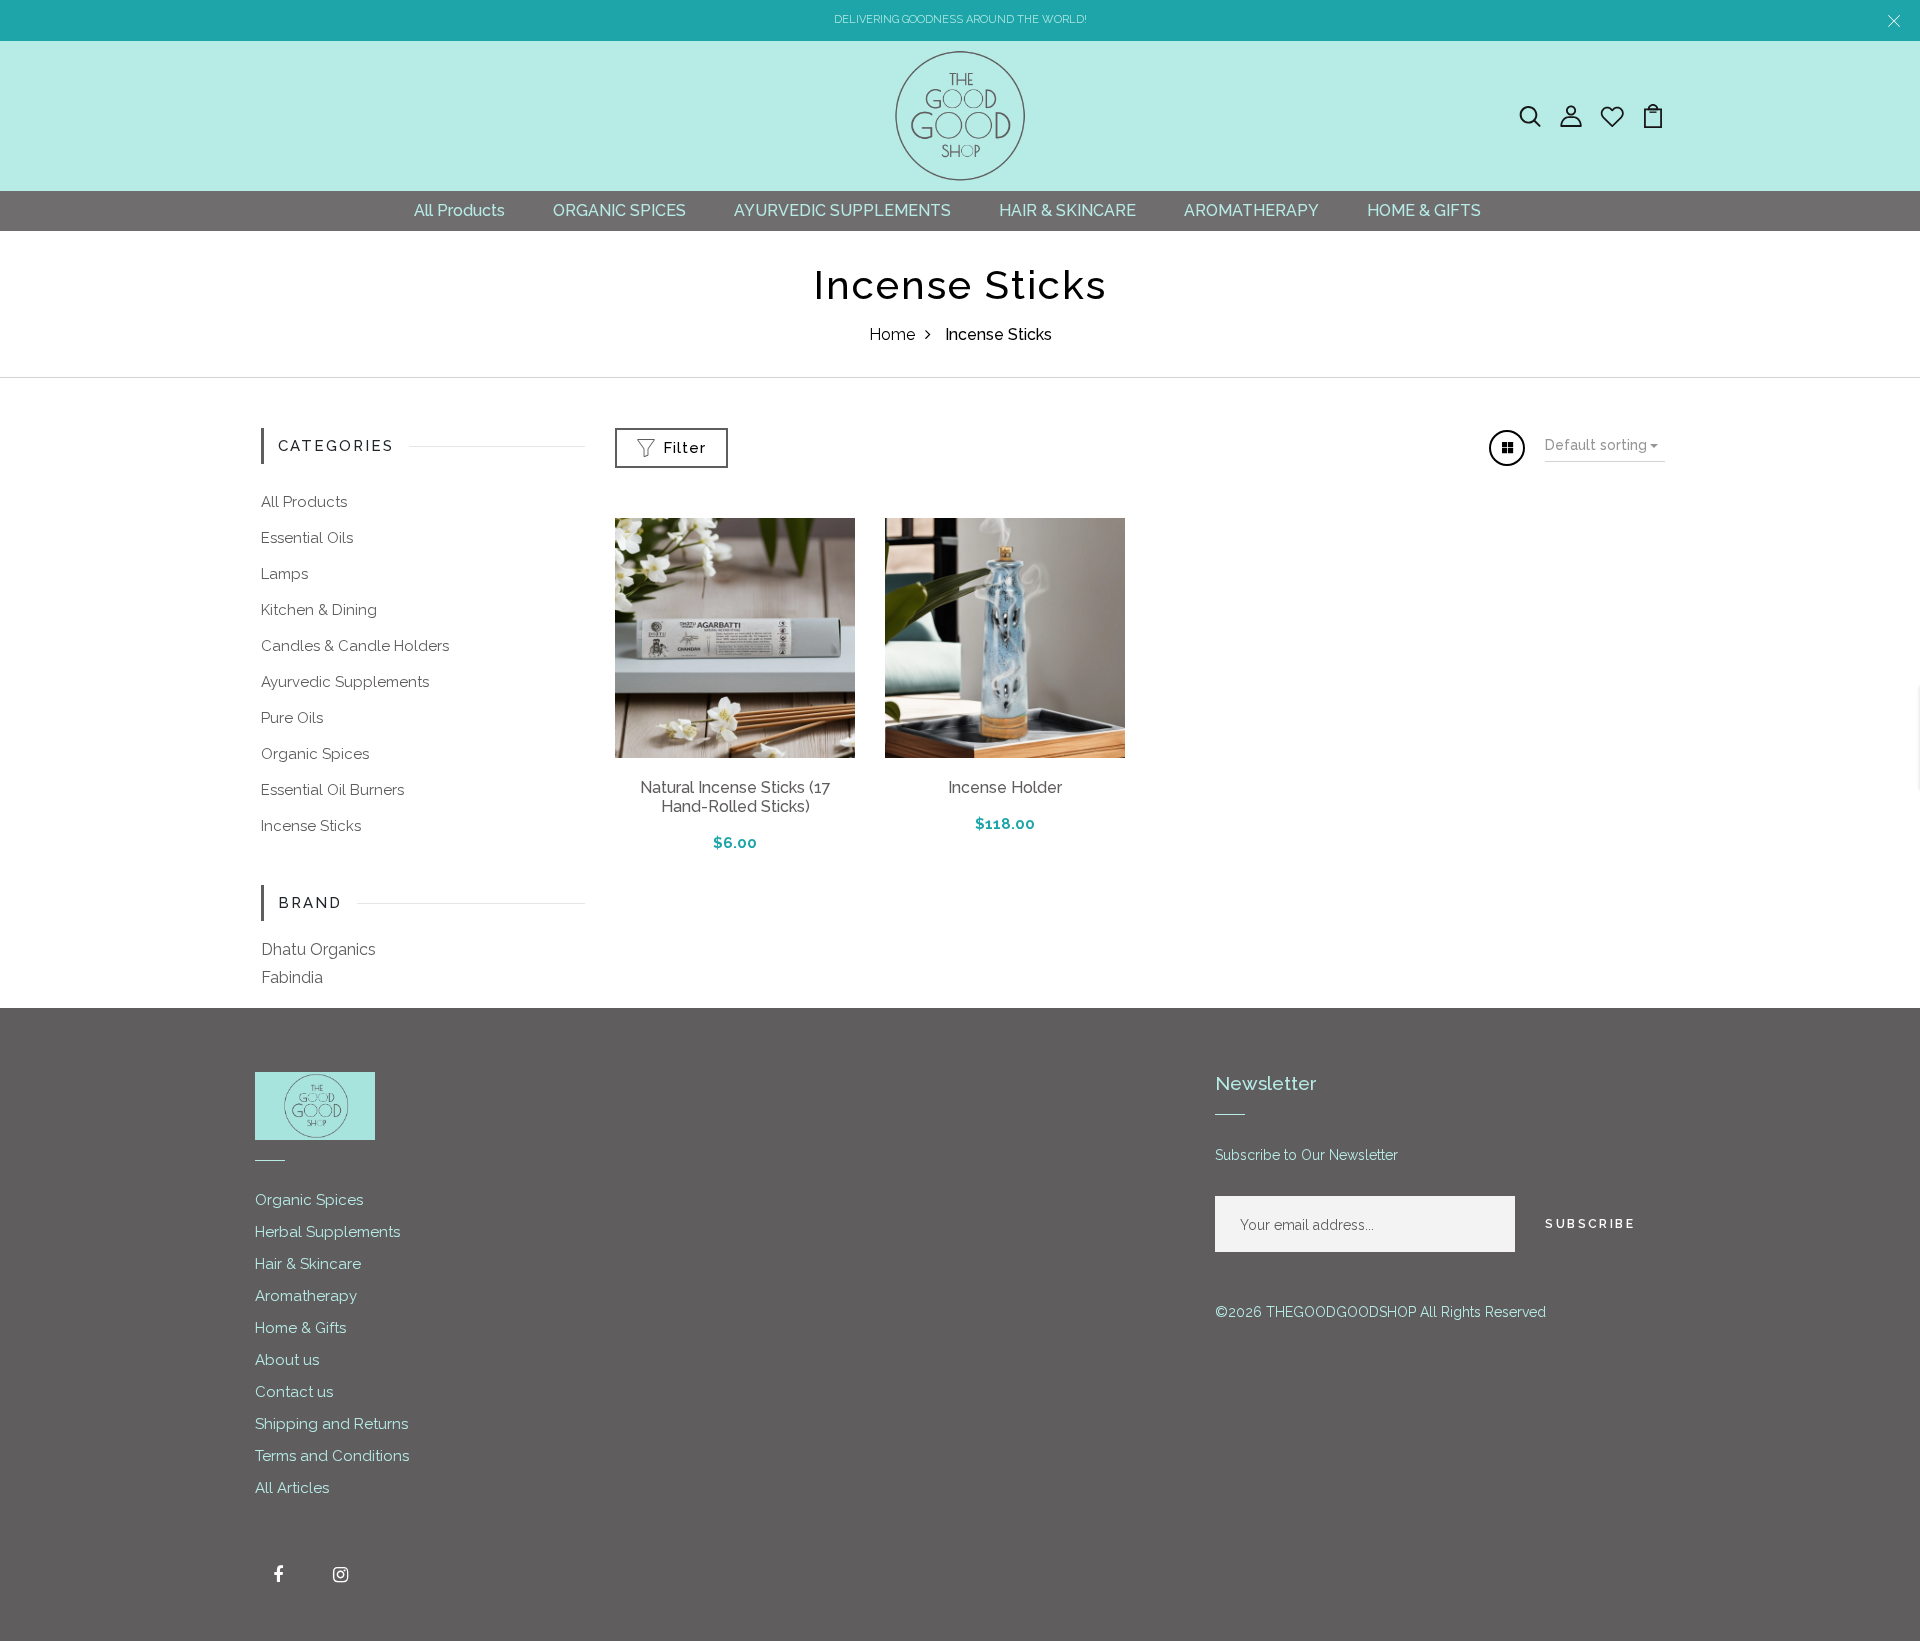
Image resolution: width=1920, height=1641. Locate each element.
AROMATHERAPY (1251, 210)
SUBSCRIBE (1590, 1224)
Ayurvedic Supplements (345, 682)
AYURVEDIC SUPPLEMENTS (842, 210)
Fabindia (292, 977)
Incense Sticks (311, 826)
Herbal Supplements (327, 1232)
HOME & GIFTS (1424, 210)
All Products (459, 210)
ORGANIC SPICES (619, 210)
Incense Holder (1005, 787)
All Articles (292, 1488)
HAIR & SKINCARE (1067, 210)
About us (287, 1360)
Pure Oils (292, 718)
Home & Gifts (300, 1328)
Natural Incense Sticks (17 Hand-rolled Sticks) (735, 797)
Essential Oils (307, 538)
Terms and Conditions (332, 1456)
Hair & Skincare (308, 1264)
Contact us (294, 1392)
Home (892, 334)
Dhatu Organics (318, 949)
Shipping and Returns (331, 1424)
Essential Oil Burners (332, 790)
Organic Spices (315, 754)
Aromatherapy (306, 1296)
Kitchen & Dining (319, 610)
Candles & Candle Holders (355, 646)
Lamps (284, 574)
